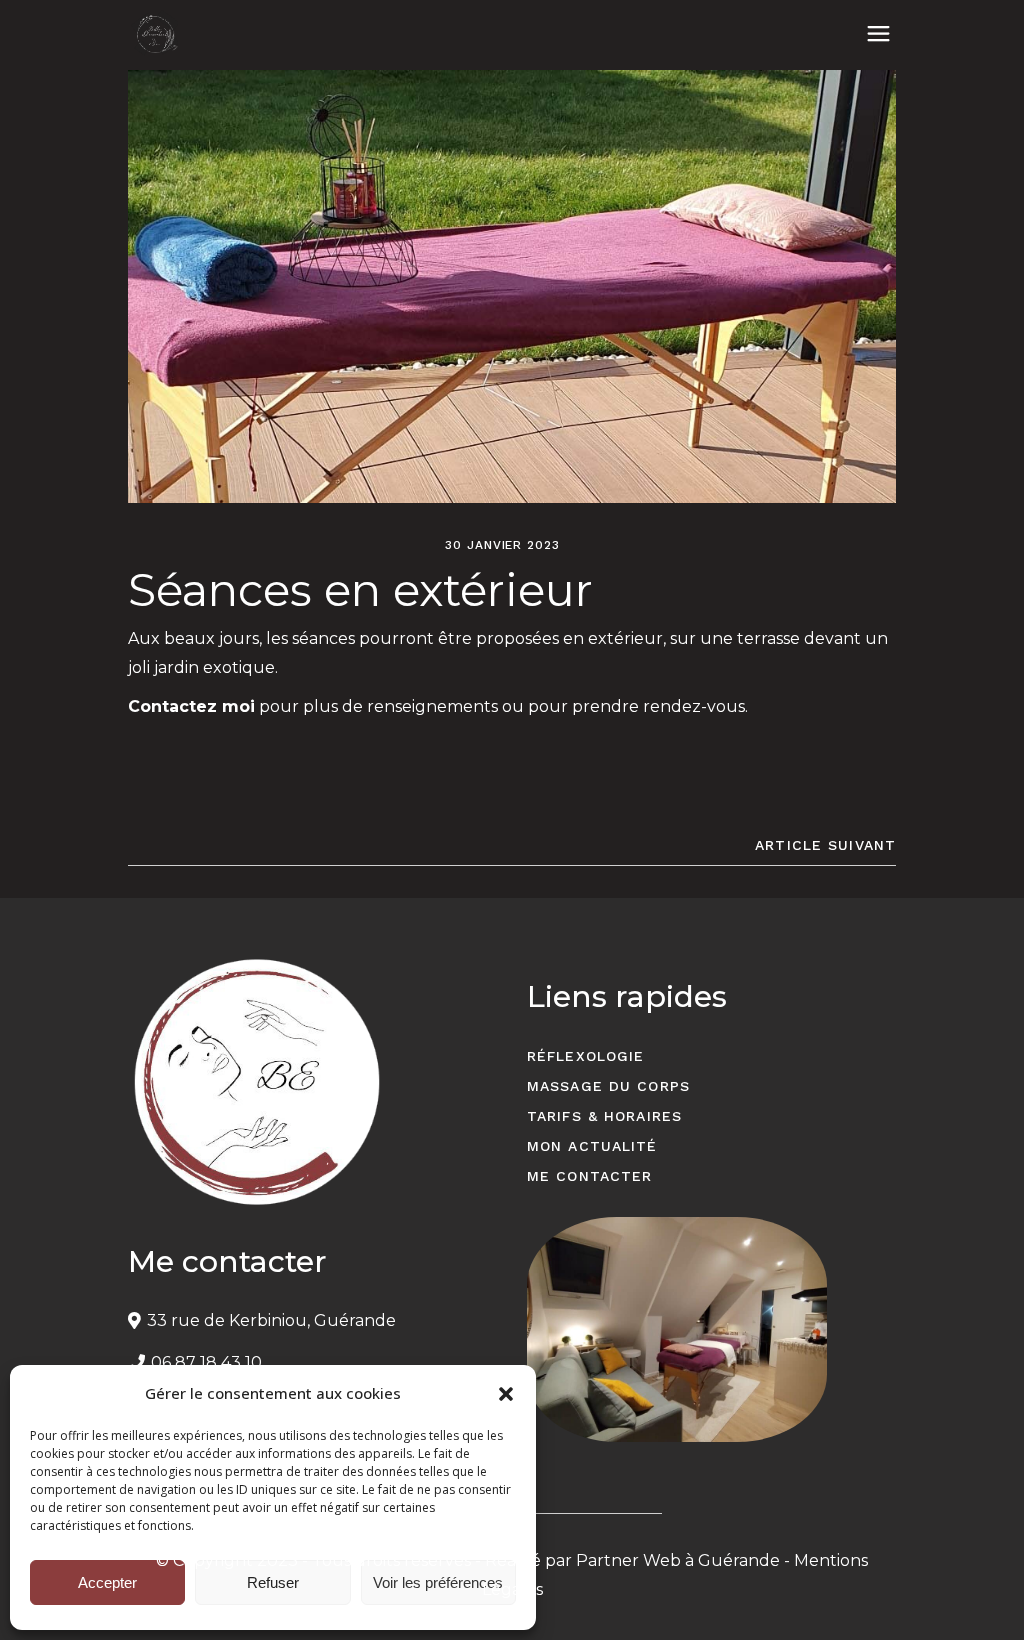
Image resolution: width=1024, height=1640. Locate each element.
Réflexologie (585, 1056)
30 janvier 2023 (502, 545)
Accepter (107, 1582)
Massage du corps (608, 1086)
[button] (506, 1394)
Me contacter (589, 1176)
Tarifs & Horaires (604, 1116)
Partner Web (628, 1560)
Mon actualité (592, 1146)
